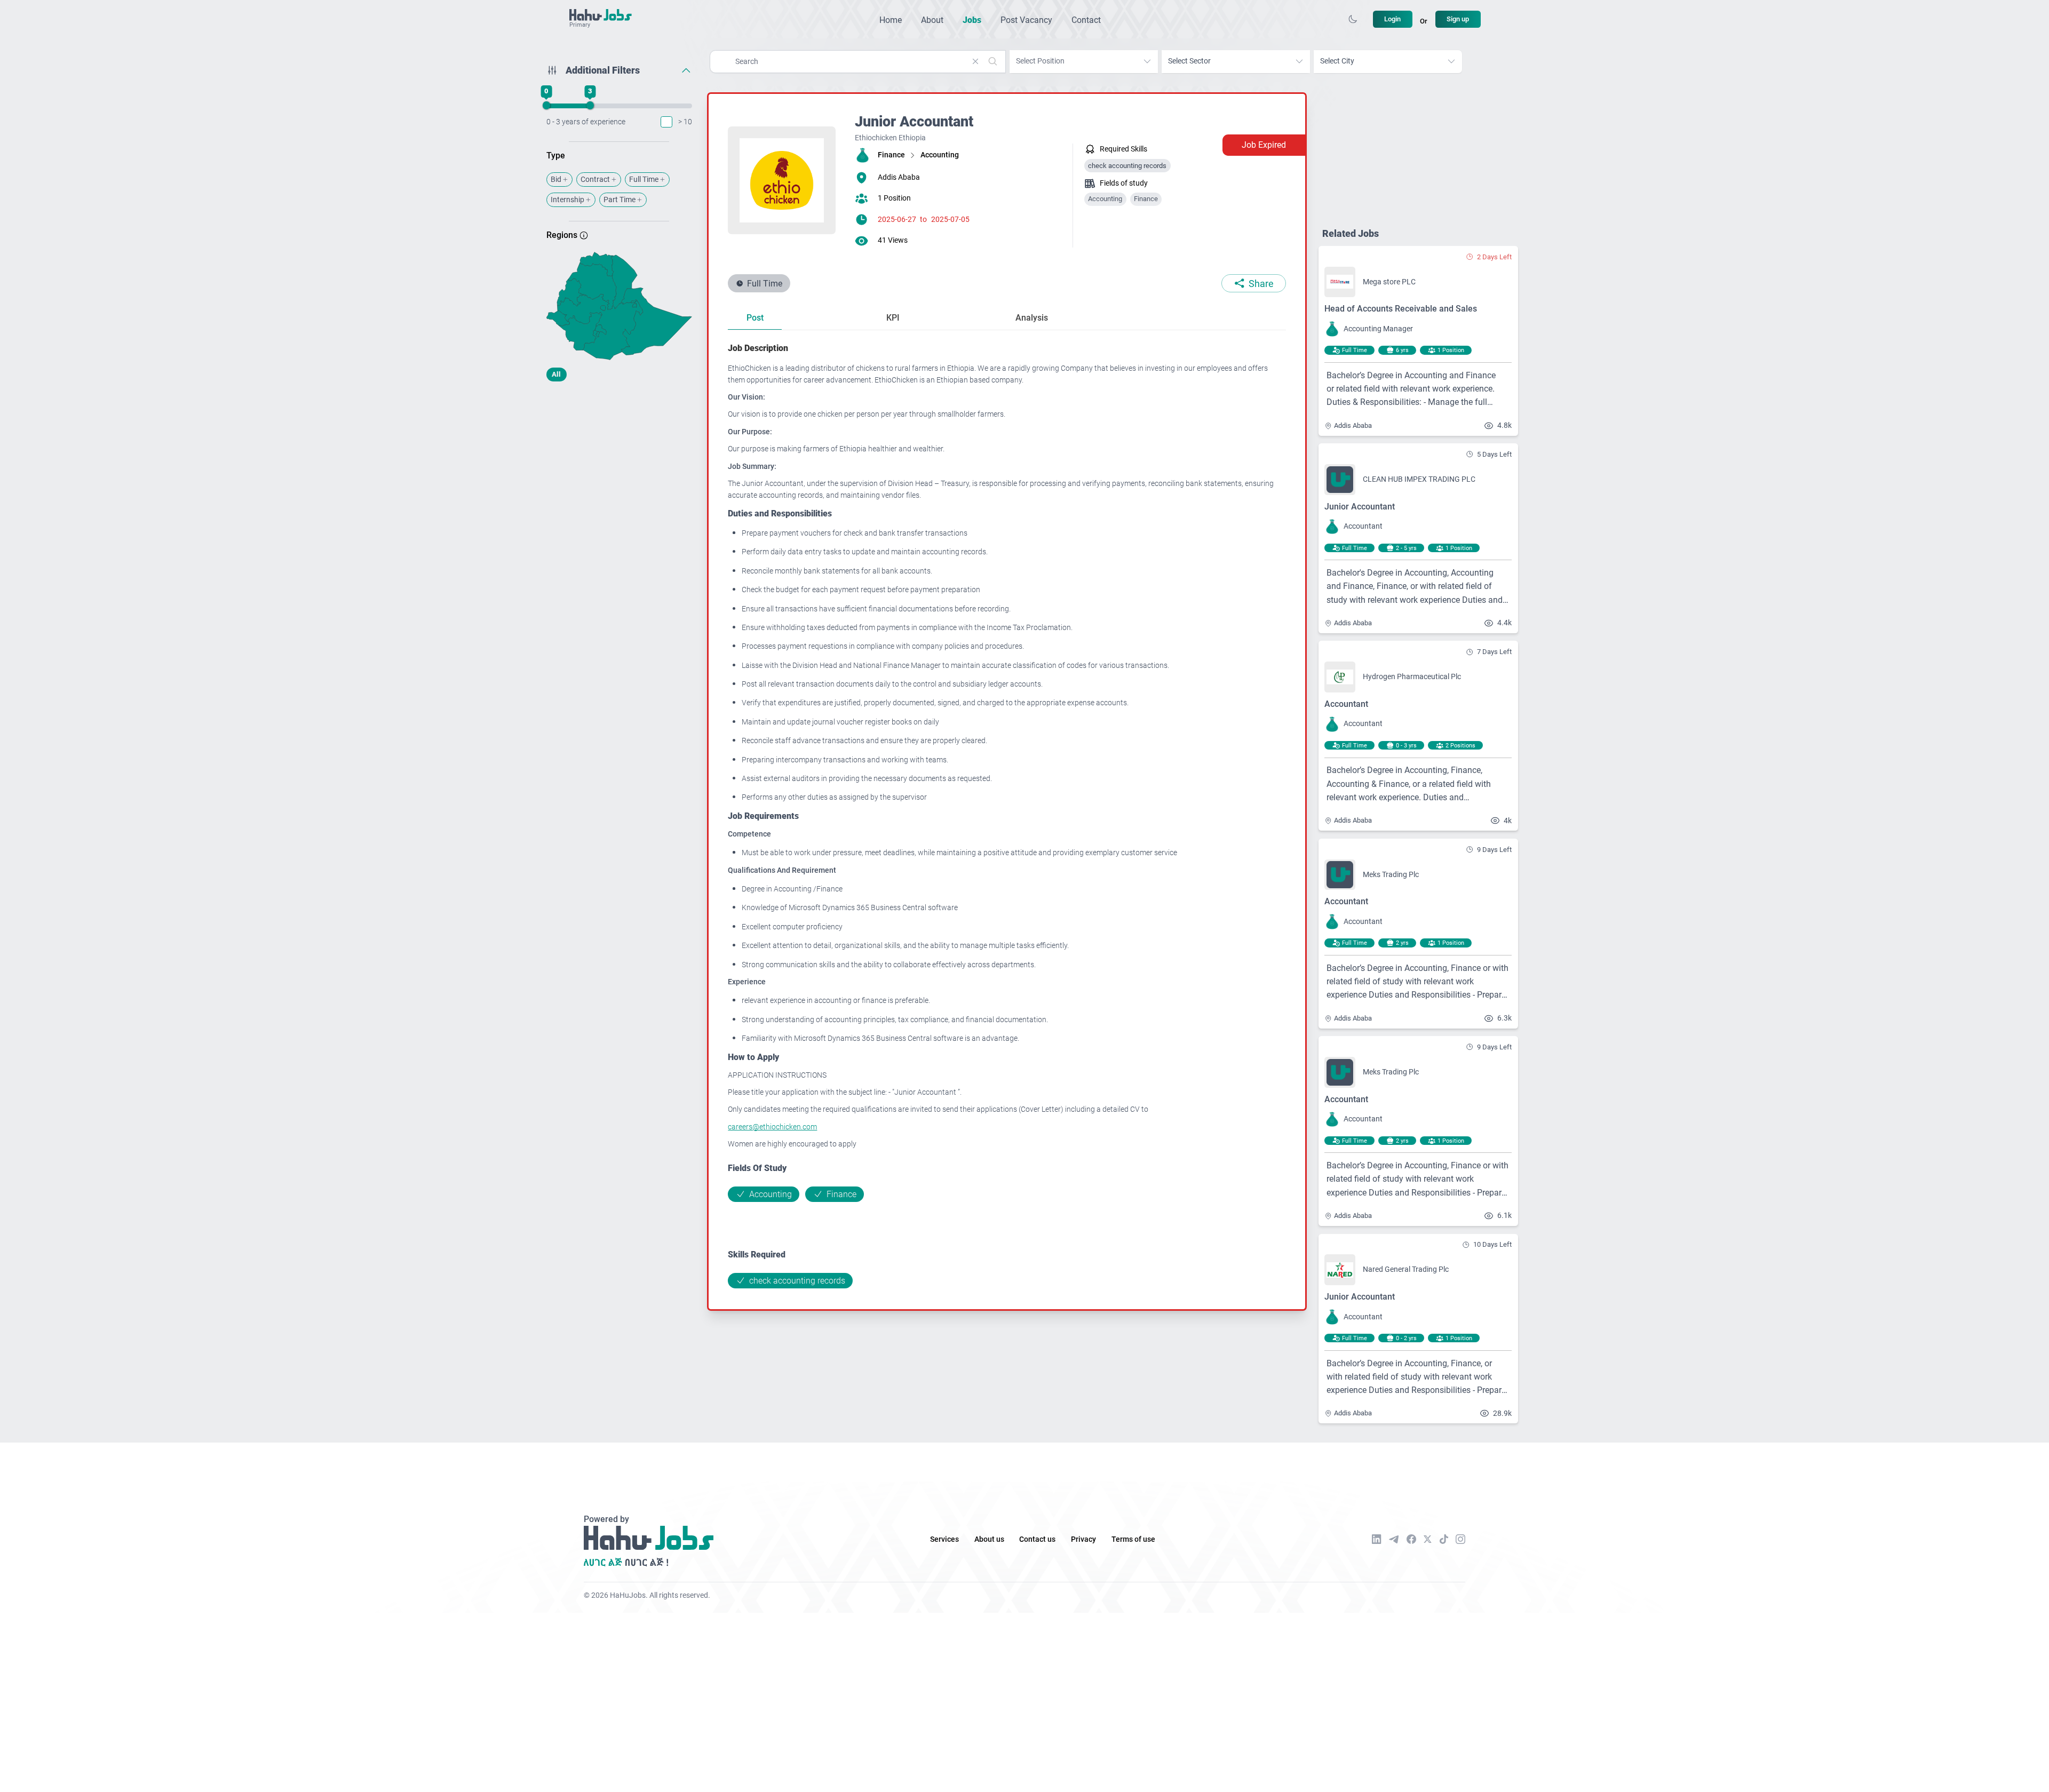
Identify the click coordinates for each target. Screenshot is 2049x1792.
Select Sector (1189, 61)
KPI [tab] (893, 318)
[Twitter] (1428, 1539)
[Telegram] (1394, 1539)
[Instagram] (1460, 1539)
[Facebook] (1411, 1539)
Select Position (1040, 61)
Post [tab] (755, 318)
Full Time (644, 180)
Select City (1337, 61)
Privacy (1083, 1539)
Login (1392, 19)
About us (989, 1539)
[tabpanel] (1007, 815)
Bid (556, 180)
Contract (595, 180)
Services (944, 1539)
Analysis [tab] (1032, 318)
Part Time (620, 200)
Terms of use (1133, 1539)
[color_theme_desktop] (1353, 19)
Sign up (1458, 19)
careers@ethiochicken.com (772, 1127)
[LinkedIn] (1377, 1539)
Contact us (1037, 1539)
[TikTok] (1444, 1539)
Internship (567, 200)
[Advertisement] (619, 474)
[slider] (546, 106)
